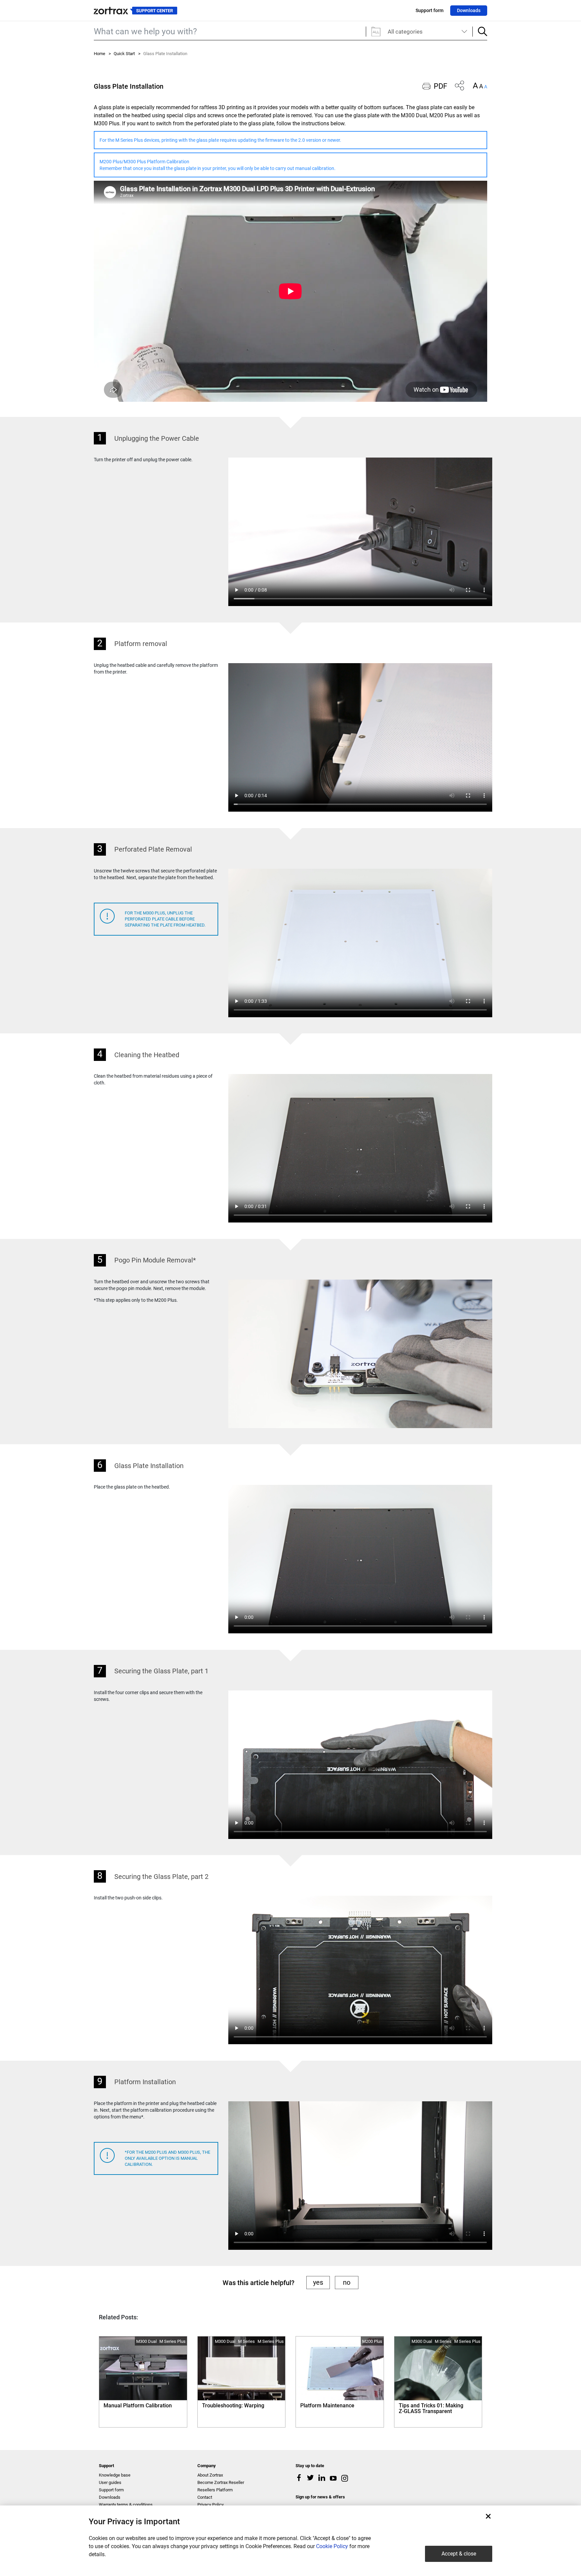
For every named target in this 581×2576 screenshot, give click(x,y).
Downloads (469, 10)
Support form (430, 10)
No (347, 2282)
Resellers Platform (215, 2490)
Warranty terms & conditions (126, 2505)
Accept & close (459, 2554)
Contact (205, 2497)
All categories (405, 32)
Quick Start (124, 54)
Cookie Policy (332, 2546)
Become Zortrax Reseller (221, 2482)
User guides (110, 2482)
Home (100, 54)
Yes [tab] (318, 2282)
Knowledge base (115, 2475)
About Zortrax (210, 2475)
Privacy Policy (210, 2505)
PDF (440, 86)
